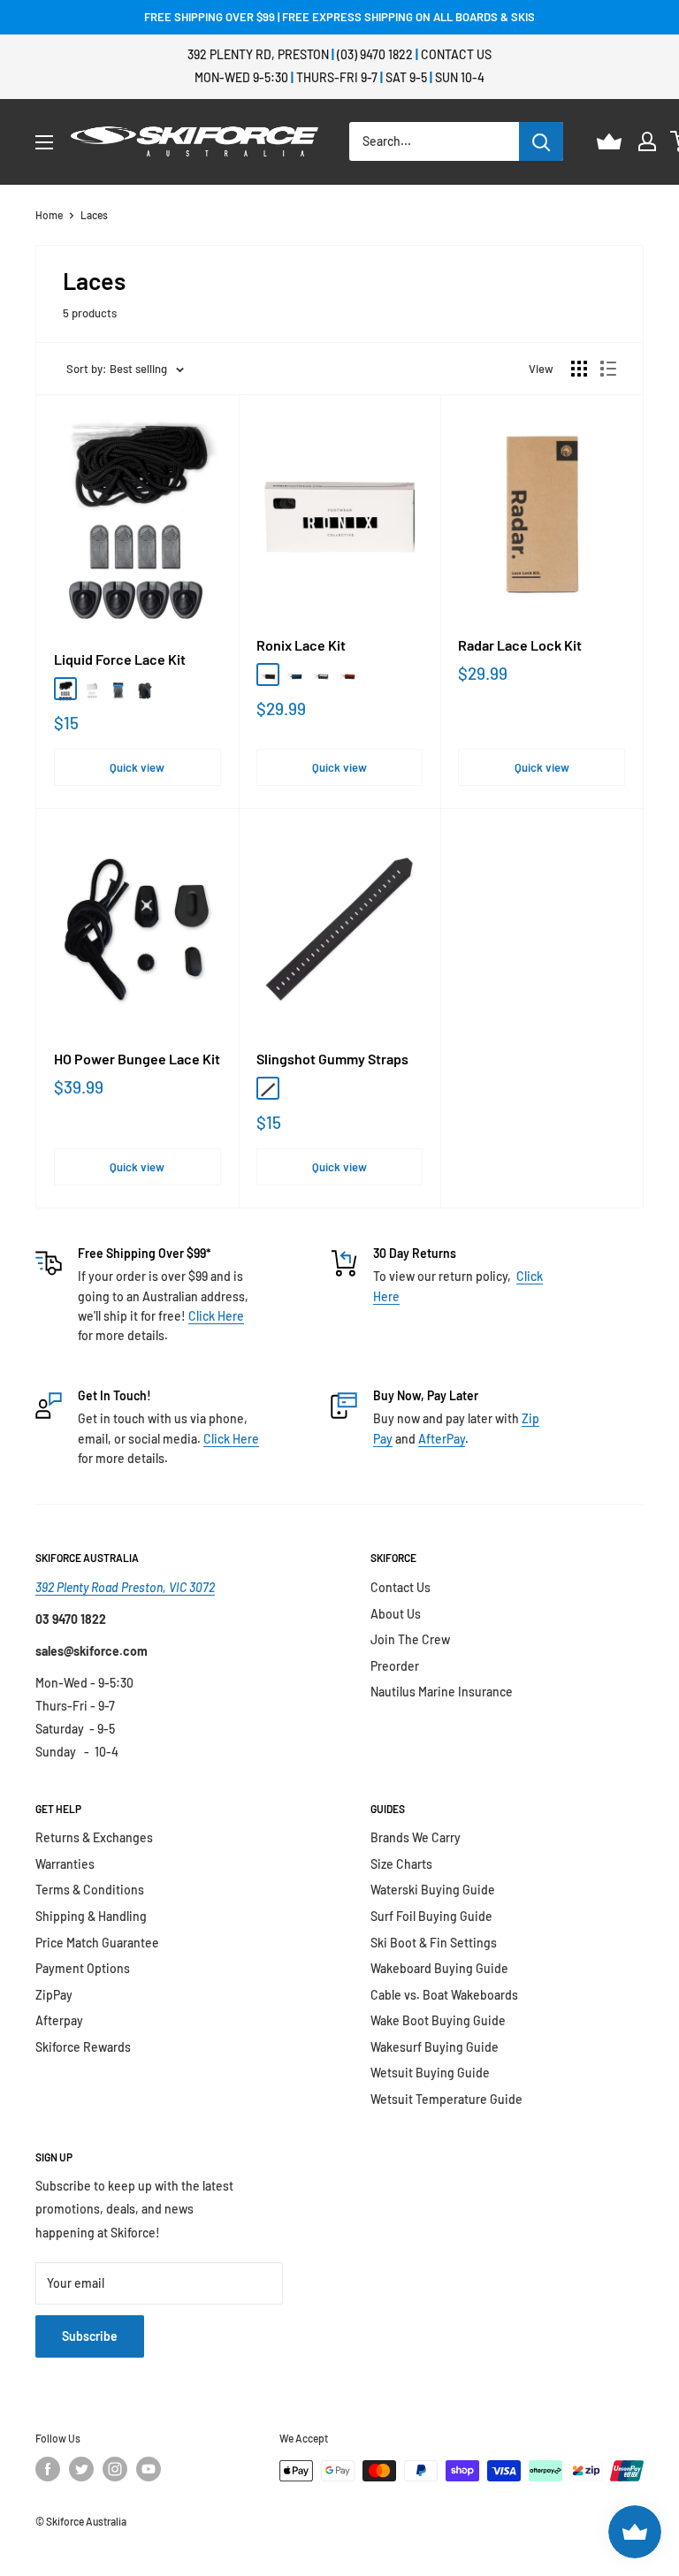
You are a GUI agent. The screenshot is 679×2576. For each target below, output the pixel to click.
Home (49, 215)
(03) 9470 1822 (375, 54)
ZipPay (54, 1995)
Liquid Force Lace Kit (120, 659)
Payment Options (83, 1968)
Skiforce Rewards (83, 2047)
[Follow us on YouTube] (149, 2469)
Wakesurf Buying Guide (435, 2047)
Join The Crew (410, 1639)
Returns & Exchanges (94, 1837)
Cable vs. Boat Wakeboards (444, 1995)
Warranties (65, 1864)
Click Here (216, 1316)
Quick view (137, 767)
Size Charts (401, 1864)
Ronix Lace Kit (301, 645)
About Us (396, 1614)
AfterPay (442, 1439)
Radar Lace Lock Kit (520, 645)
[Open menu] (44, 142)
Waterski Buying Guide (433, 1890)
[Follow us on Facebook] (48, 2469)
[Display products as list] (608, 369)
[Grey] (118, 689)
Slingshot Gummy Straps (332, 1059)
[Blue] (294, 674)
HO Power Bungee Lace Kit (137, 1059)
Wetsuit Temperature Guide (446, 2099)
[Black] (65, 689)
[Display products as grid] (579, 369)
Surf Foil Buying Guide (431, 1916)
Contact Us (456, 54)
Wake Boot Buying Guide (438, 2020)
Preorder (395, 1666)
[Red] (347, 674)
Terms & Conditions (90, 1890)
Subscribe (90, 2336)
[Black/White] (145, 689)
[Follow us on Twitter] (81, 2469)
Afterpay (59, 2020)
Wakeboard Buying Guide (439, 1968)
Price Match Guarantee (97, 1943)
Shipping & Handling (91, 1916)
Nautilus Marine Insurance (442, 1692)
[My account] (647, 141)
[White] (92, 689)
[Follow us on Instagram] (115, 2469)
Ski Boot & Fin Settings (434, 1943)
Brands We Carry (416, 1837)
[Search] (541, 141)
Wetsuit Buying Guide (430, 2073)
